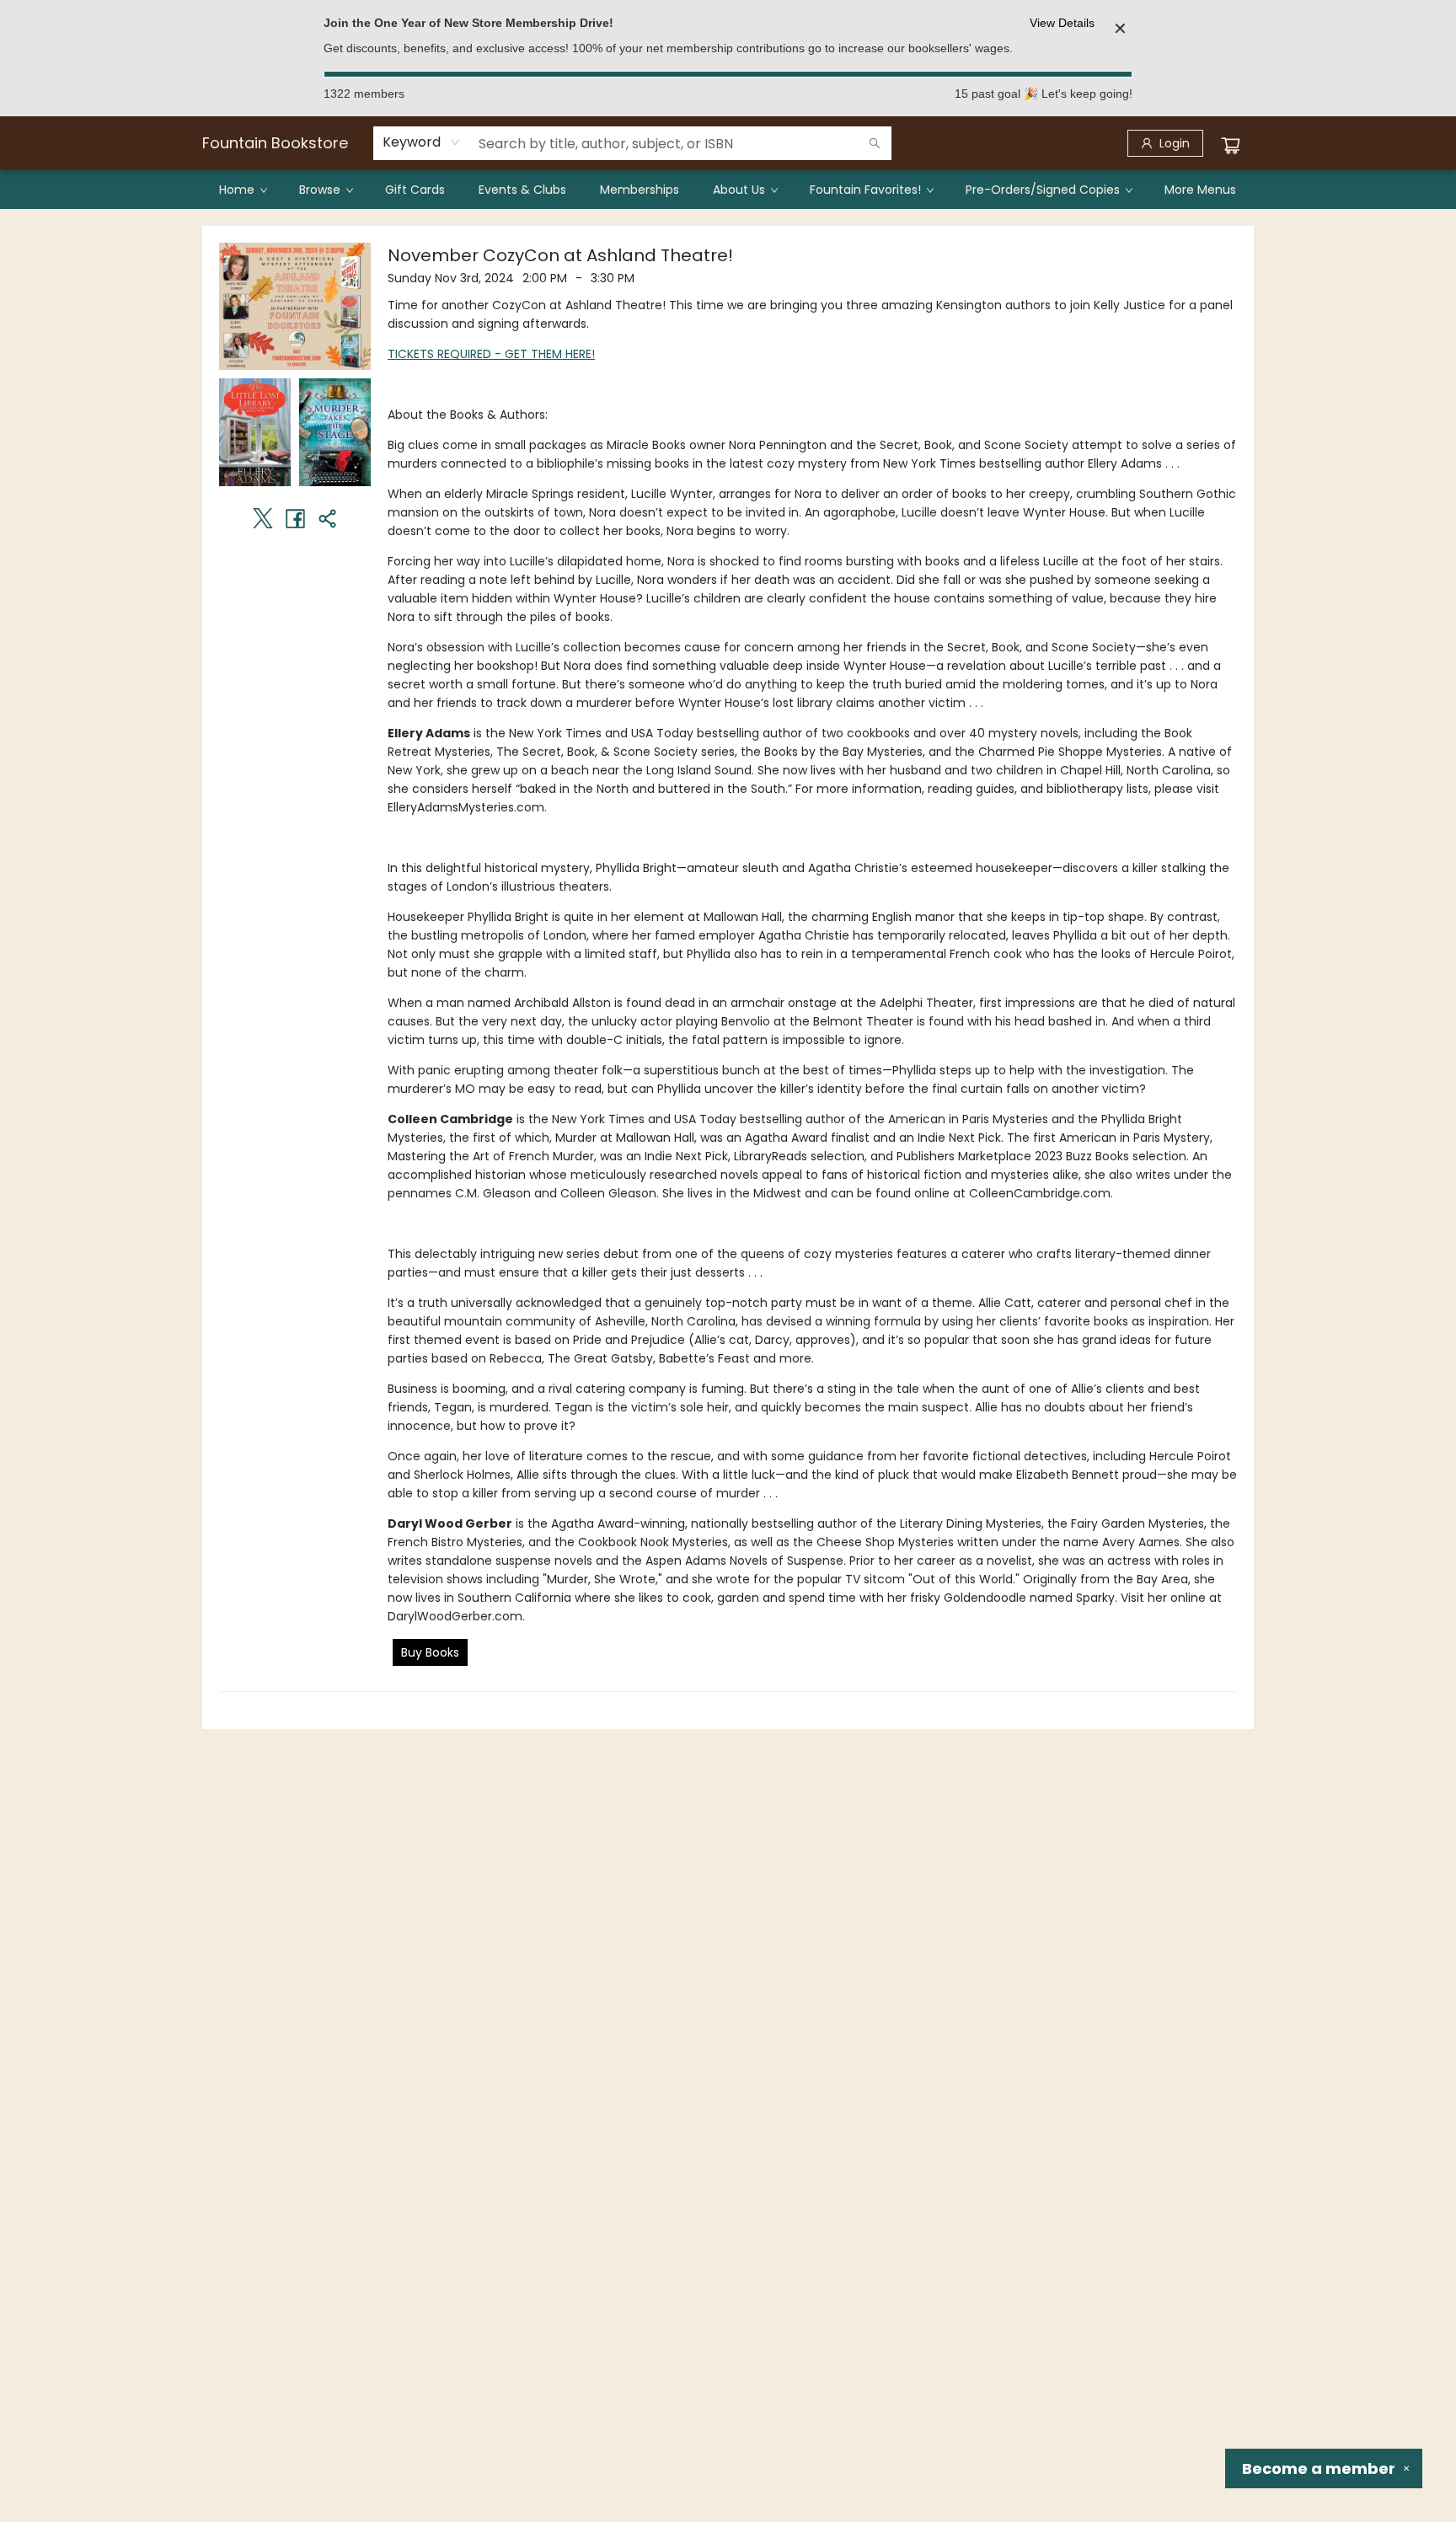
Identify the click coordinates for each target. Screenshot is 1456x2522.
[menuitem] (242, 190)
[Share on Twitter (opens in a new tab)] (263, 518)
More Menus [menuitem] (1200, 190)
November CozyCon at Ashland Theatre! (560, 255)
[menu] (728, 190)
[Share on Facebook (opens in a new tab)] (295, 518)
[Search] (875, 143)
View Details (1062, 23)
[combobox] (422, 142)
